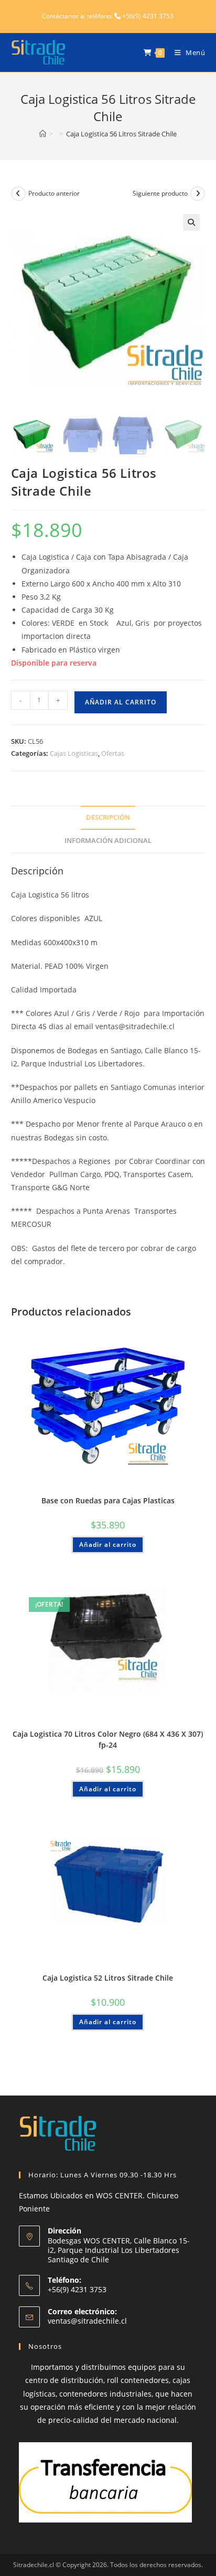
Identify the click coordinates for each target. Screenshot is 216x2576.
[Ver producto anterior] (18, 194)
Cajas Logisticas (74, 753)
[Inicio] (43, 134)
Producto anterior (54, 193)
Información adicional (108, 841)
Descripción (108, 817)
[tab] (108, 818)
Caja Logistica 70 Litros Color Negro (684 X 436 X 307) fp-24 (108, 1739)
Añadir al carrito (121, 702)
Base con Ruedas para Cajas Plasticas (108, 1500)
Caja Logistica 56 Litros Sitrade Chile (121, 134)
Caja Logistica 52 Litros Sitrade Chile (108, 1978)
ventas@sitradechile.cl (87, 2321)
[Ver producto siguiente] (198, 194)
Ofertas (113, 753)
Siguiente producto (160, 193)
